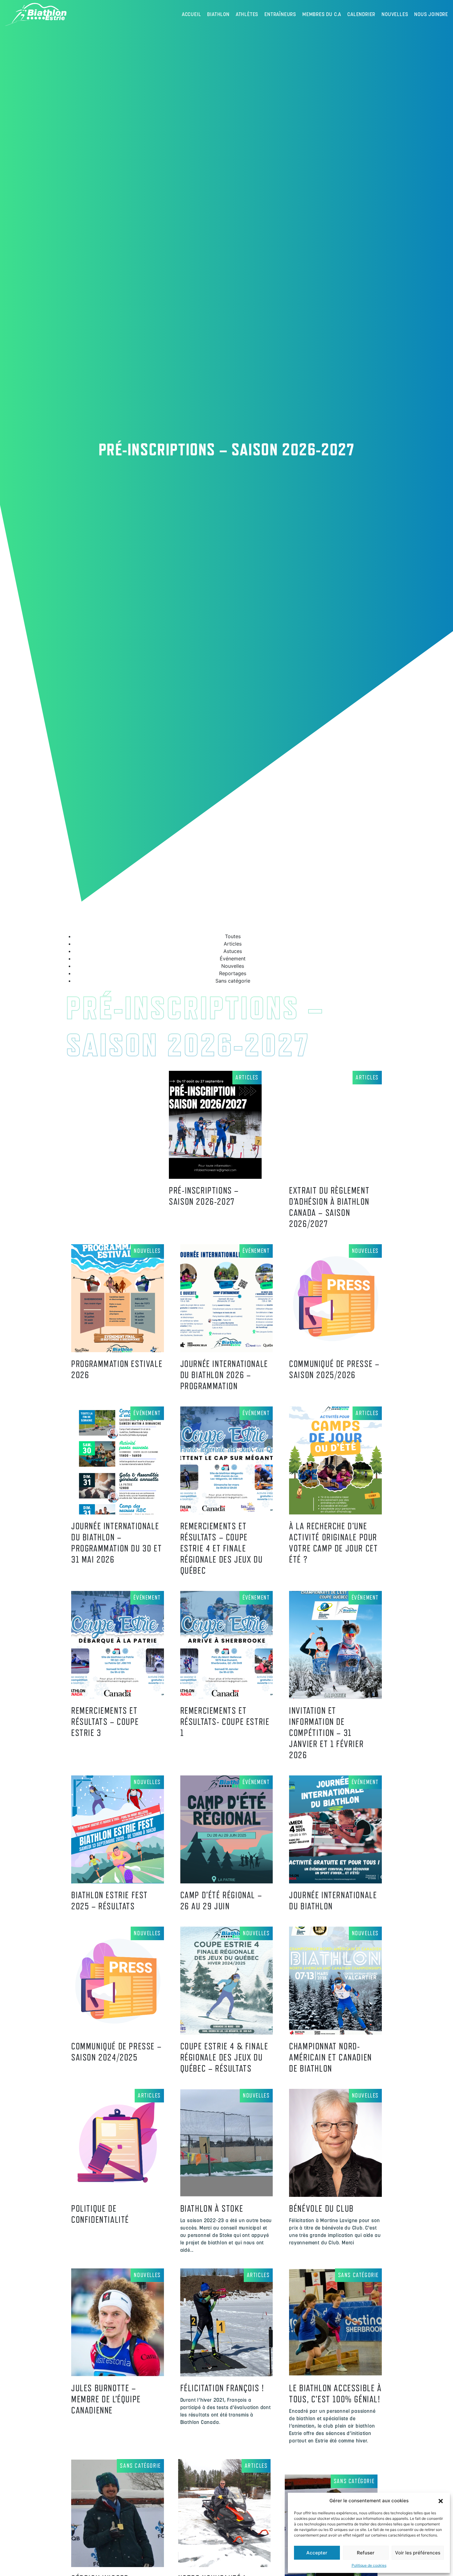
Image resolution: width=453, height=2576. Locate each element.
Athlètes (247, 14)
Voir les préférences (418, 2553)
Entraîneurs (280, 14)
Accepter (317, 2553)
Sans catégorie (358, 2275)
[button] (441, 2501)
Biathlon (218, 14)
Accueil (192, 14)
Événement (256, 1251)
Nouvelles (395, 14)
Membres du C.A (322, 14)
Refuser (366, 2553)
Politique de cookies (369, 2565)
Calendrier (361, 14)
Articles (247, 1077)
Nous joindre (431, 14)
